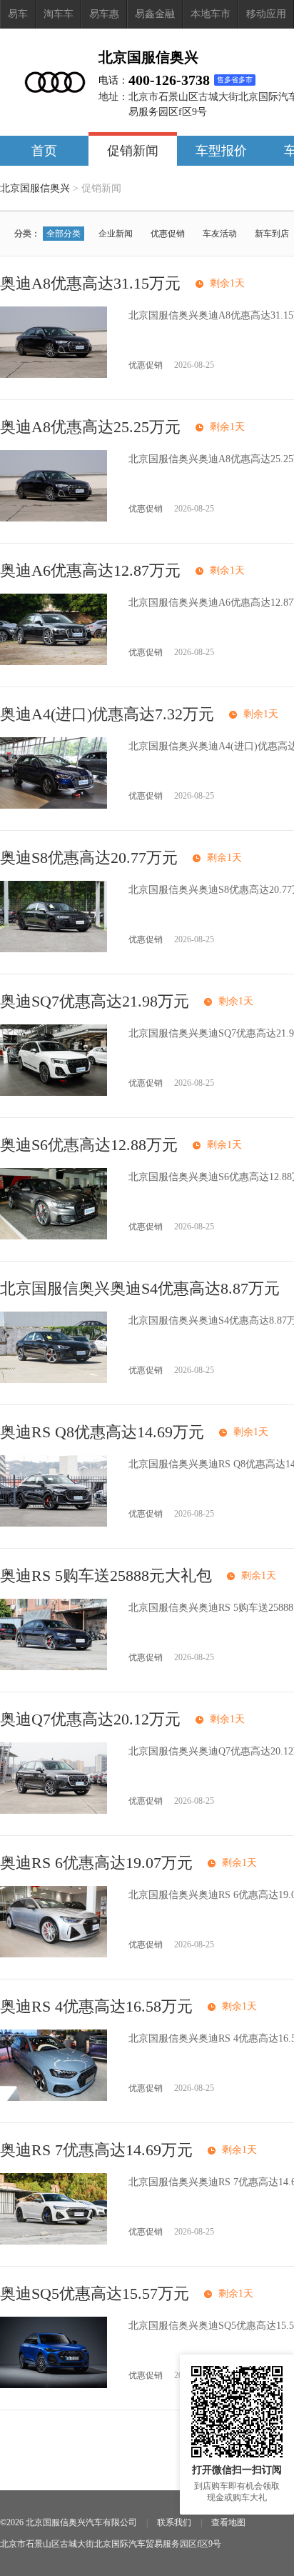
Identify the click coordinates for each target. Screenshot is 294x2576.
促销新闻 (133, 151)
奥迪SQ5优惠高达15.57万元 (95, 2293)
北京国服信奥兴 (35, 188)
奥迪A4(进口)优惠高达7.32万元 (107, 714)
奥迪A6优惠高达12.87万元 (90, 570)
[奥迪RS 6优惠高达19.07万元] (54, 1954)
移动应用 (266, 14)
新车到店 (272, 234)
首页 (44, 151)
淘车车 (59, 14)
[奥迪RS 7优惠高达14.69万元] (54, 2241)
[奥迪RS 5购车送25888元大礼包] (54, 1667)
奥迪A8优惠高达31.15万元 (90, 283)
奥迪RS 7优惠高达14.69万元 (96, 2150)
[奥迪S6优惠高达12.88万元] (54, 1236)
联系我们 (174, 2522)
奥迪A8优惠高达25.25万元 (90, 427)
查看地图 (228, 2522)
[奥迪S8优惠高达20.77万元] (54, 949)
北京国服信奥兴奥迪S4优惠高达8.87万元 (140, 1288)
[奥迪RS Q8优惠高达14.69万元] (54, 1523)
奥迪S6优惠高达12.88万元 (89, 1145)
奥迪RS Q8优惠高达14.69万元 (102, 1432)
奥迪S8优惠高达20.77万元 (89, 858)
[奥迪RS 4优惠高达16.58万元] (54, 2098)
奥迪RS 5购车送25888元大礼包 (106, 1576)
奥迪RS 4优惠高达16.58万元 (96, 2006)
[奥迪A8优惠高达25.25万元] (54, 518)
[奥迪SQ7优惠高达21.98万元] (54, 1093)
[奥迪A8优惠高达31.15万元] (54, 375)
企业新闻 (116, 234)
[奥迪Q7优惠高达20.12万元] (54, 1811)
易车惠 (104, 14)
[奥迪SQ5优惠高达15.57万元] (54, 2385)
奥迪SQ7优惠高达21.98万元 (95, 1001)
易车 (18, 14)
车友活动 (220, 234)
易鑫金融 (155, 14)
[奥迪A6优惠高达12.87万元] (54, 662)
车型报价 (221, 151)
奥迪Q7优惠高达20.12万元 (90, 1719)
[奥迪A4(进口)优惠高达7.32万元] (54, 805)
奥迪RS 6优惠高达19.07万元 (96, 1863)
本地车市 (211, 14)
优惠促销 (168, 234)
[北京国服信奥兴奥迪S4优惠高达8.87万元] (54, 1380)
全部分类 (64, 234)
